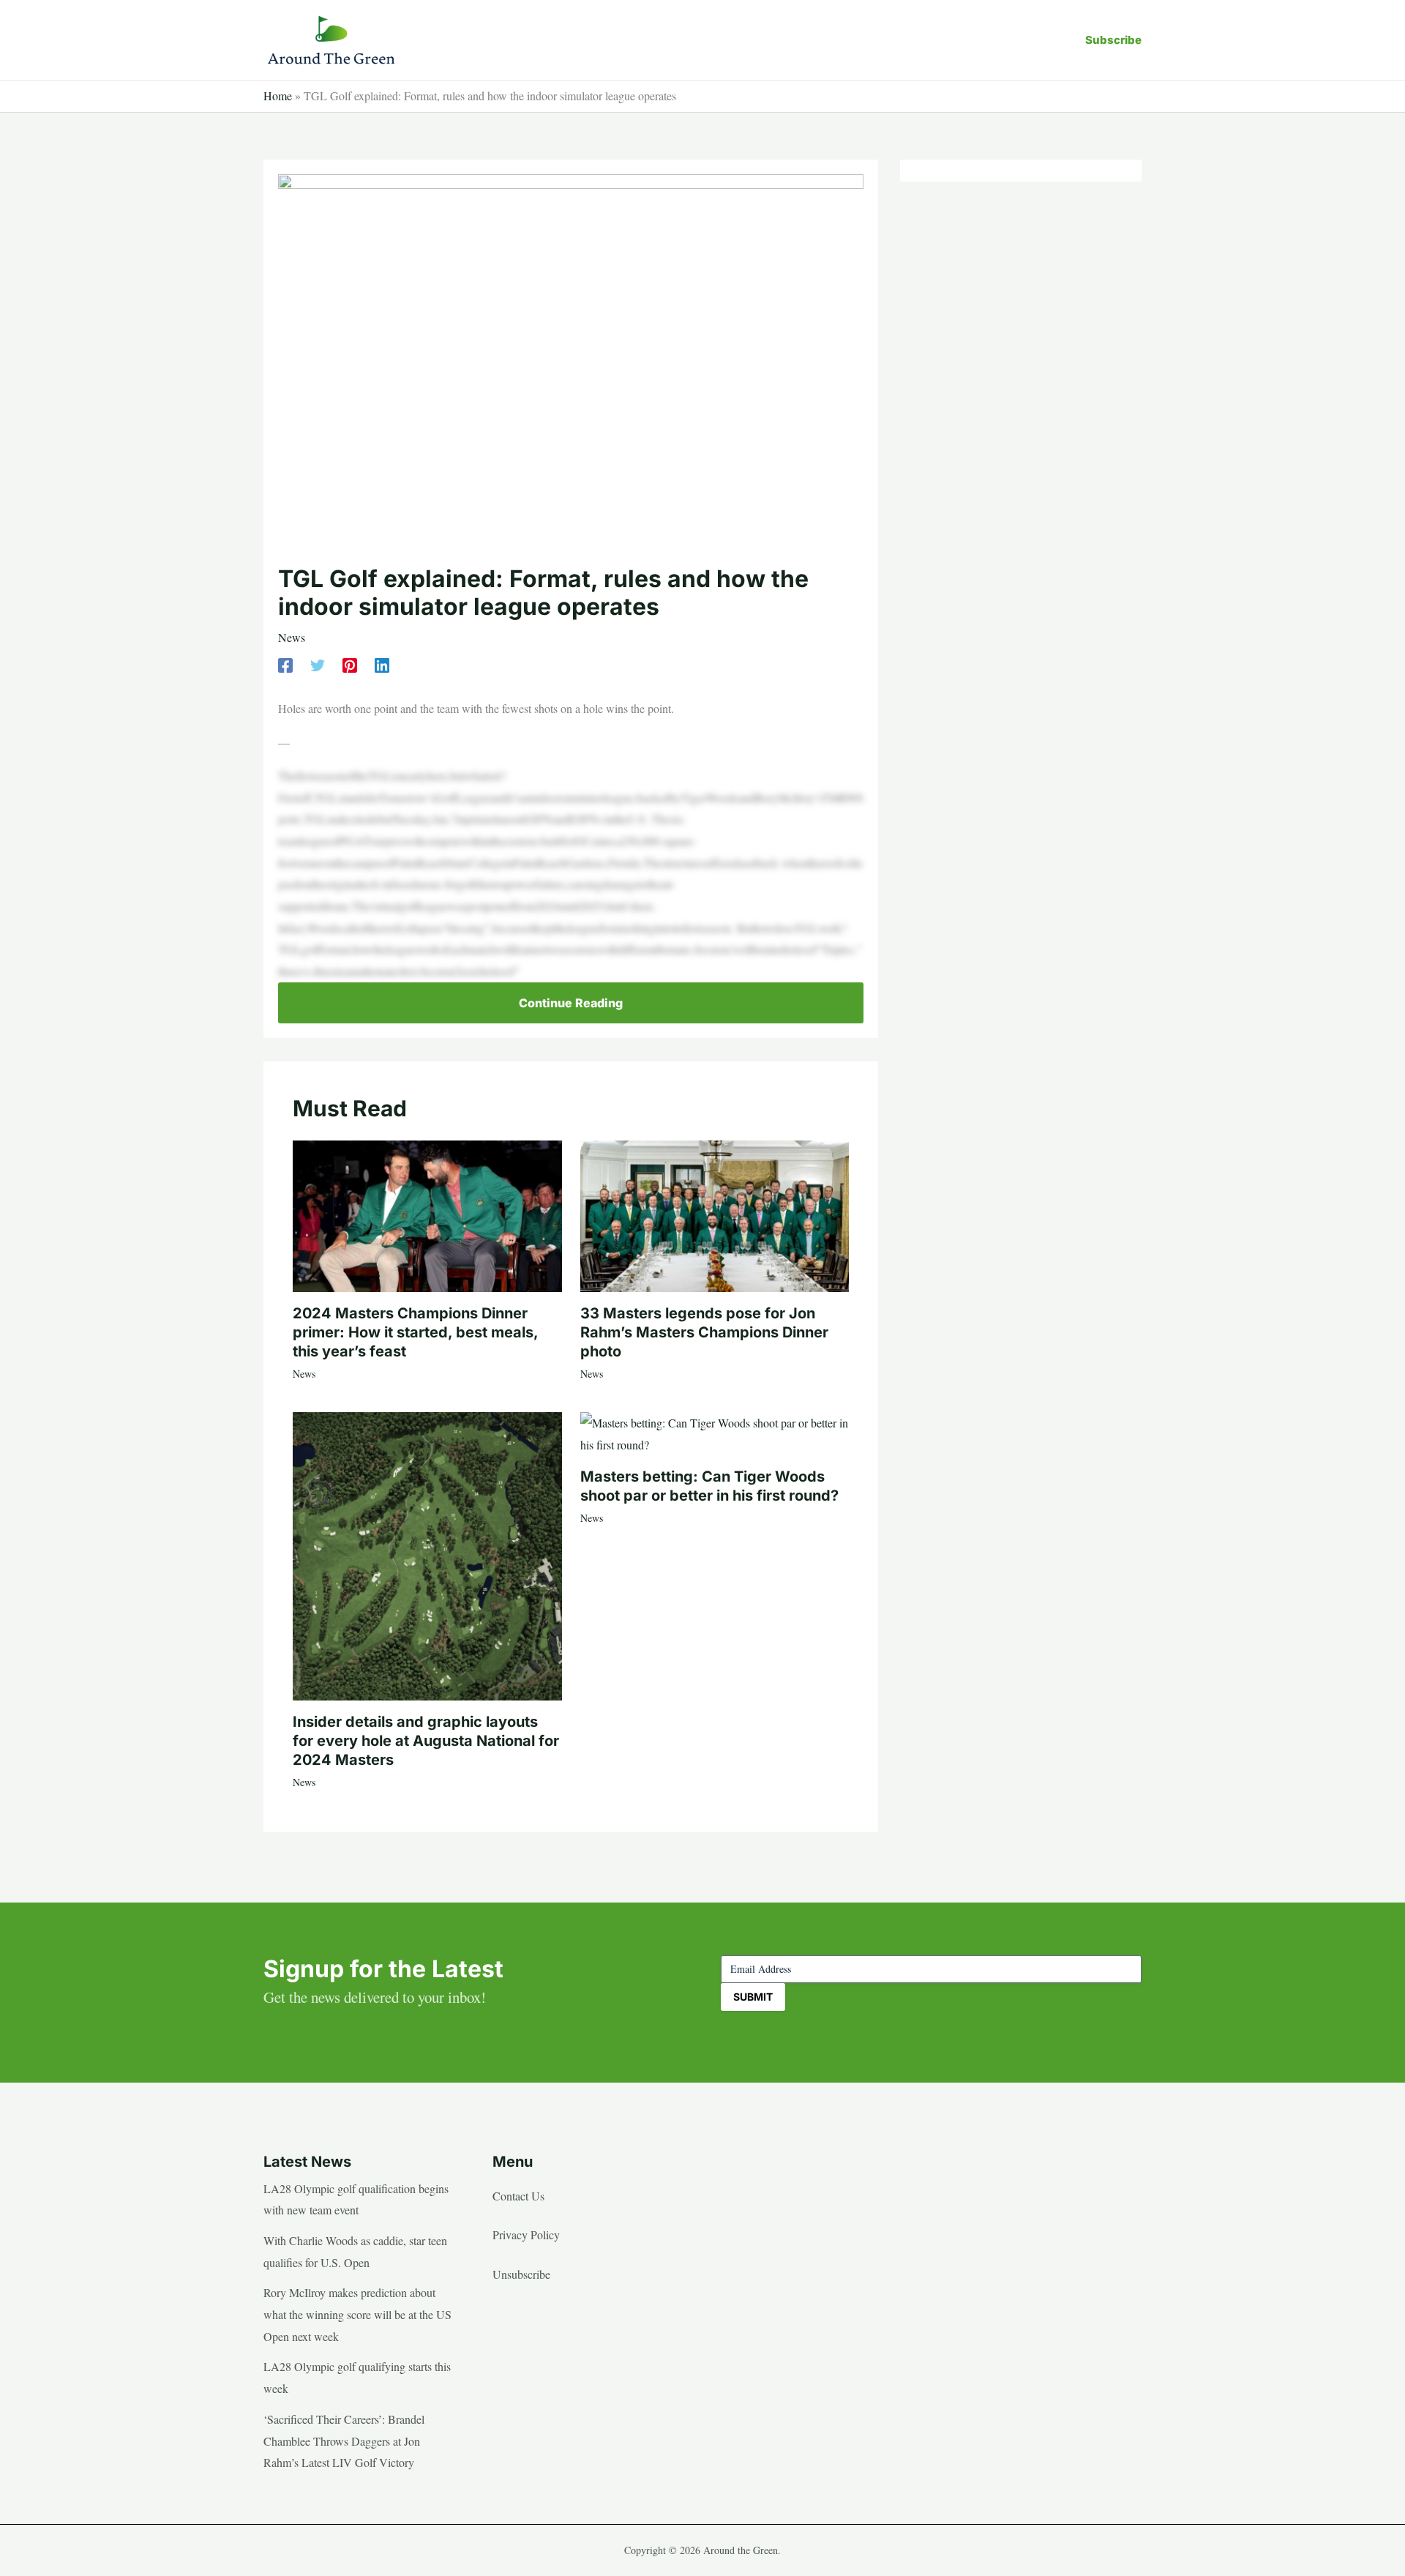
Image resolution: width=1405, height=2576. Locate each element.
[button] (1113, 40)
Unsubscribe (521, 2274)
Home (278, 96)
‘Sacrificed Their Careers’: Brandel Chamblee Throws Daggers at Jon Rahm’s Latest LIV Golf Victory (344, 2441)
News (292, 637)
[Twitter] (318, 664)
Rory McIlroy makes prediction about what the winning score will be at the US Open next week (357, 2314)
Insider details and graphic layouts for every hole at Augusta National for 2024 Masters (426, 1741)
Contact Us (518, 2196)
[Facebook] (285, 664)
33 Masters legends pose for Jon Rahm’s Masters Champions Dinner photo (704, 1332)
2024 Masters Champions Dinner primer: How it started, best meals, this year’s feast (415, 1332)
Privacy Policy (526, 2235)
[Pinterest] (350, 664)
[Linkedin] (382, 664)
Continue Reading (571, 1003)
